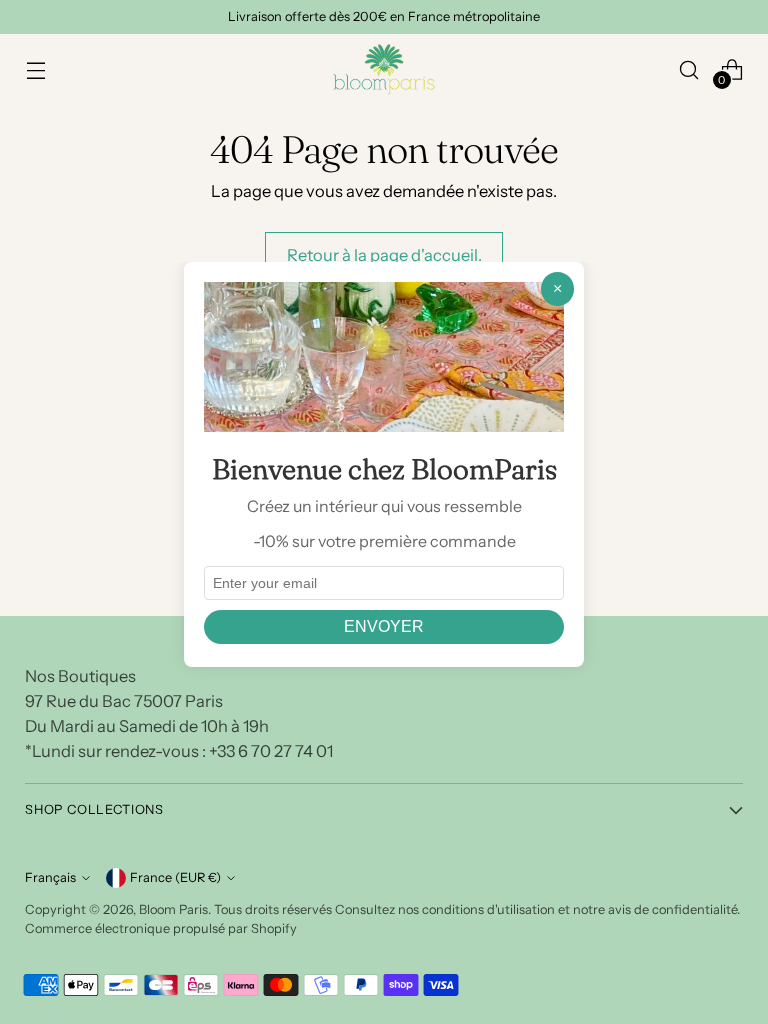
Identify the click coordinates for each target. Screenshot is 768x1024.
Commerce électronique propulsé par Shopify (161, 928)
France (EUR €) (175, 877)
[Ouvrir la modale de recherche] (689, 69)
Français (50, 877)
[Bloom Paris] (384, 69)
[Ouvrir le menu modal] (35, 69)
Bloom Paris (173, 909)
